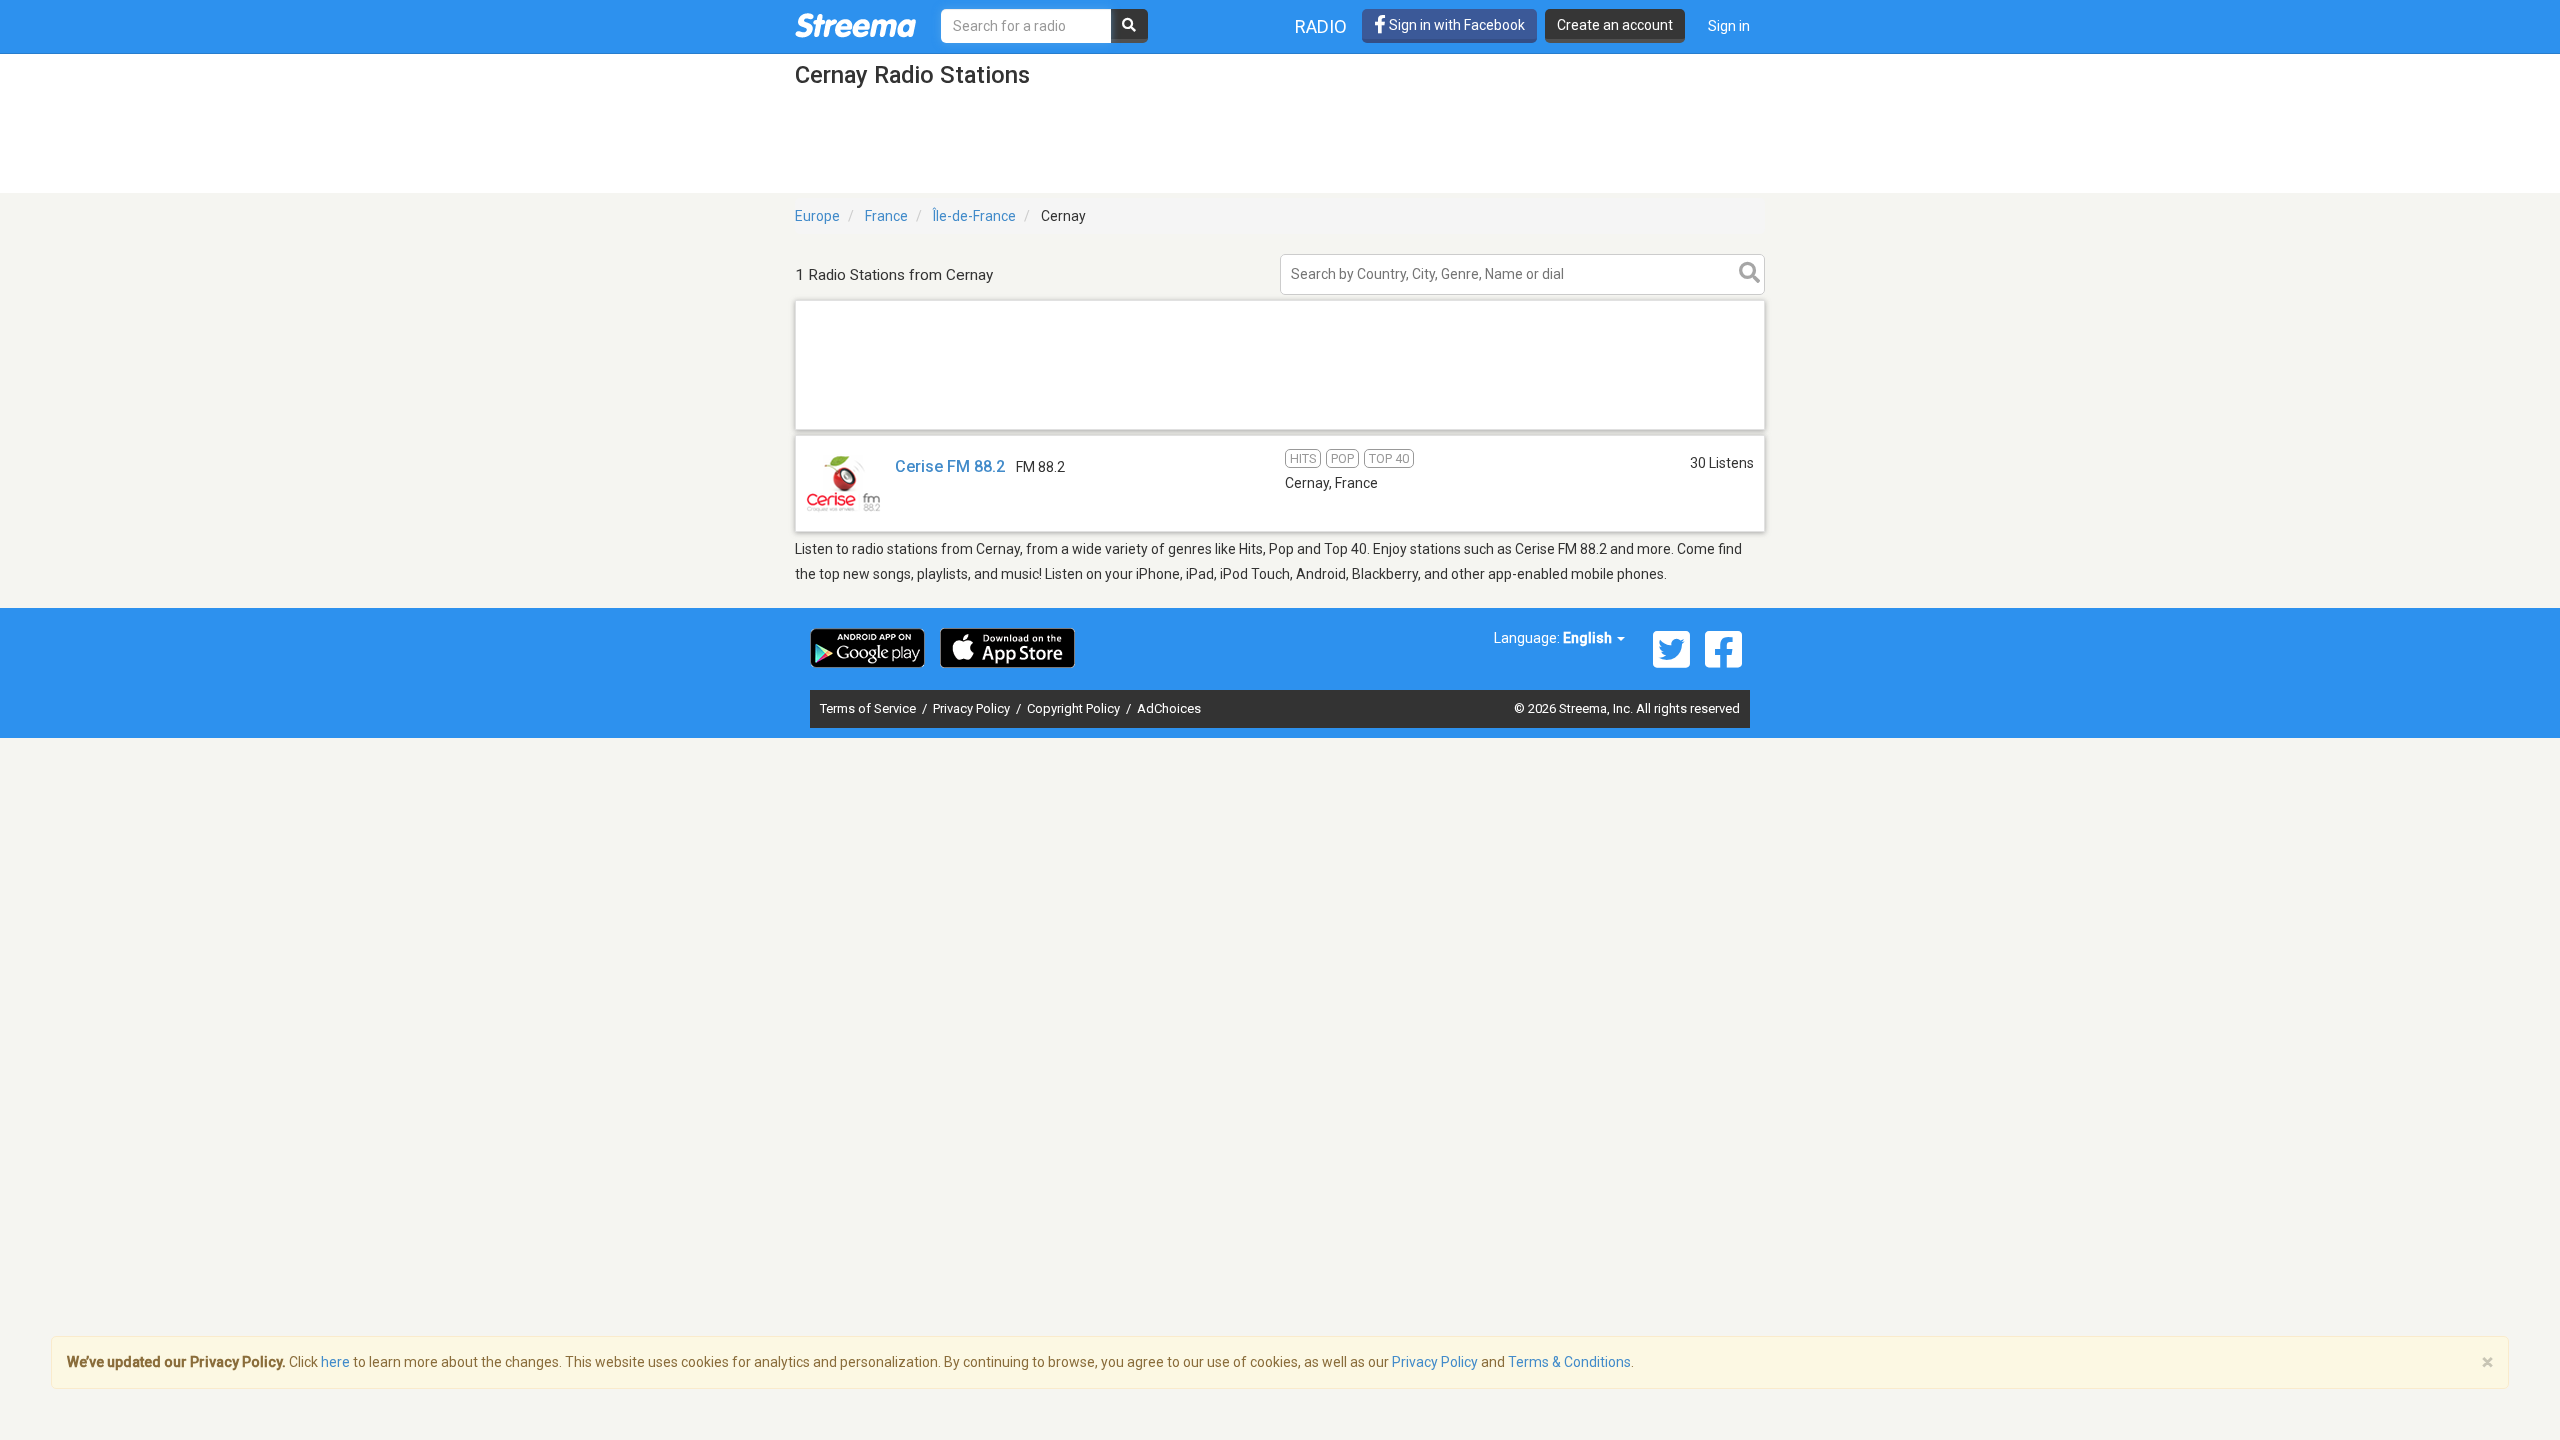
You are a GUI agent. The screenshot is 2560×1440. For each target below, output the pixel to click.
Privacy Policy (973, 708)
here (335, 1362)
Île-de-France (974, 216)
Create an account (1615, 25)
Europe (817, 216)
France (886, 216)
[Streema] (855, 25)
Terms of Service (869, 708)
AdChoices (1169, 708)
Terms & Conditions (1569, 1362)
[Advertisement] (1280, 428)
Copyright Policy (1075, 708)
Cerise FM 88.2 (950, 466)
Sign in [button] (1729, 26)
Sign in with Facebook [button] (1455, 25)
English (1589, 638)
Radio (1321, 26)
